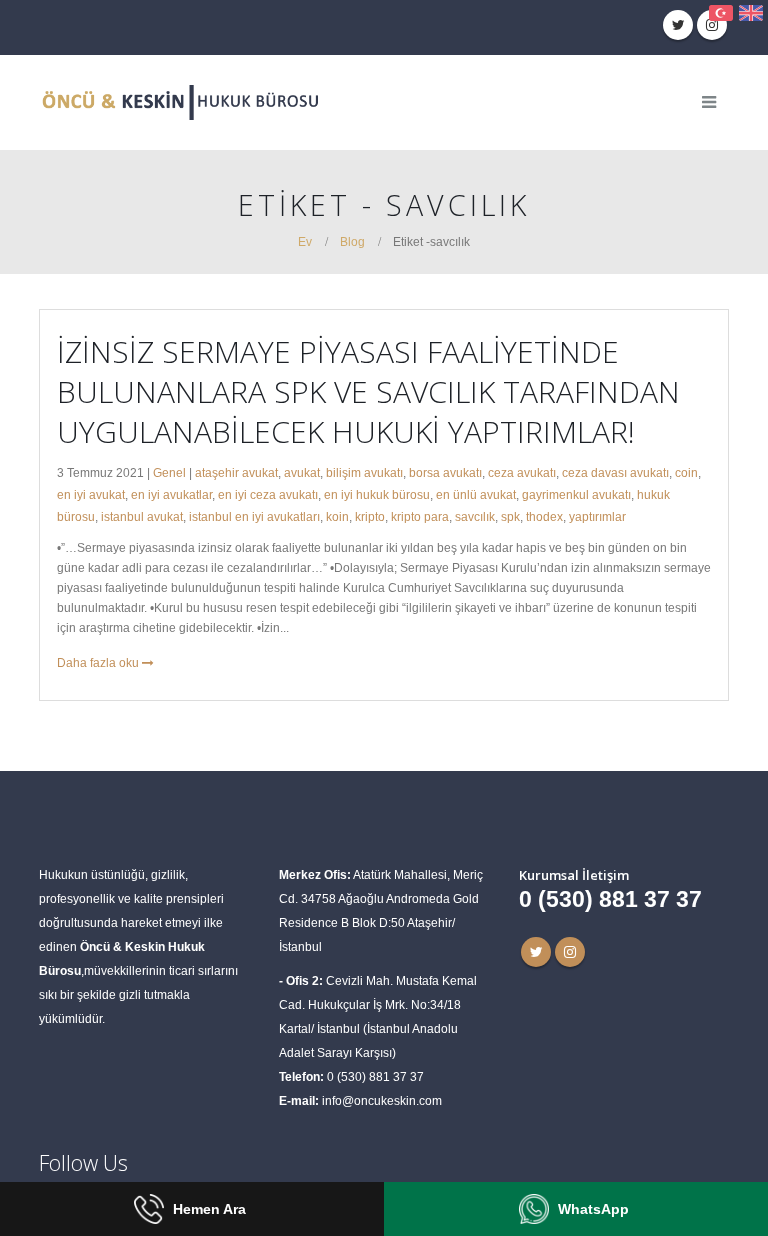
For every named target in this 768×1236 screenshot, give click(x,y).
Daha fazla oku (99, 662)
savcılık (475, 516)
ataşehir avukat (236, 472)
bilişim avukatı (364, 472)
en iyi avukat (91, 494)
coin (686, 472)
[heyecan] (678, 25)
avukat (302, 472)
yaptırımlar (597, 516)
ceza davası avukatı (615, 472)
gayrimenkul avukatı (576, 494)
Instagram (570, 952)
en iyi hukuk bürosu (377, 494)
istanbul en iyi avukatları (254, 516)
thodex (544, 516)
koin (337, 516)
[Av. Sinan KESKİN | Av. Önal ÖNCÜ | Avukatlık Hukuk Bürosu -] (179, 102)
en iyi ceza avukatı (268, 494)
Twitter (536, 952)
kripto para (420, 516)
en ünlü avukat (476, 494)
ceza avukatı (522, 472)
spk (510, 516)
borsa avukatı (445, 472)
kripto (370, 516)
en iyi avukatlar (171, 494)
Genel (169, 472)
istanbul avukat (142, 516)
